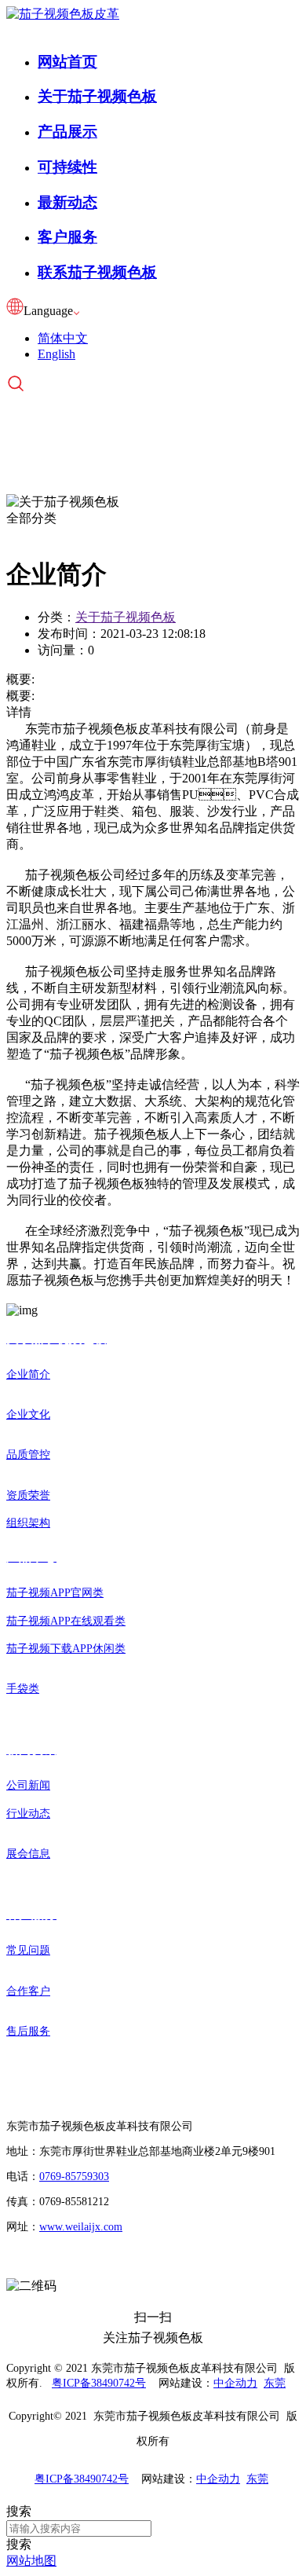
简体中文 (63, 338)
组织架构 (28, 1523)
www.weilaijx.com (81, 2227)
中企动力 (235, 2383)
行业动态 (28, 1814)
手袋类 (23, 1689)
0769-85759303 (74, 2177)
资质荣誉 (28, 1495)
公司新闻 (28, 1785)
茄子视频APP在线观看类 (66, 1621)
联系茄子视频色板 (97, 272)
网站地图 (31, 2561)
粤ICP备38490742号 (99, 2383)
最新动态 (67, 202)
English (56, 354)
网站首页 (67, 62)
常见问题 (28, 1950)
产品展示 (67, 132)
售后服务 (28, 2031)
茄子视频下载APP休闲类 (66, 1649)
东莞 (275, 2383)
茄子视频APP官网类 (55, 1593)
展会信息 (28, 1854)
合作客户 (28, 1991)
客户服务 (67, 237)
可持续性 (67, 167)
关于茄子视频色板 (97, 96)
